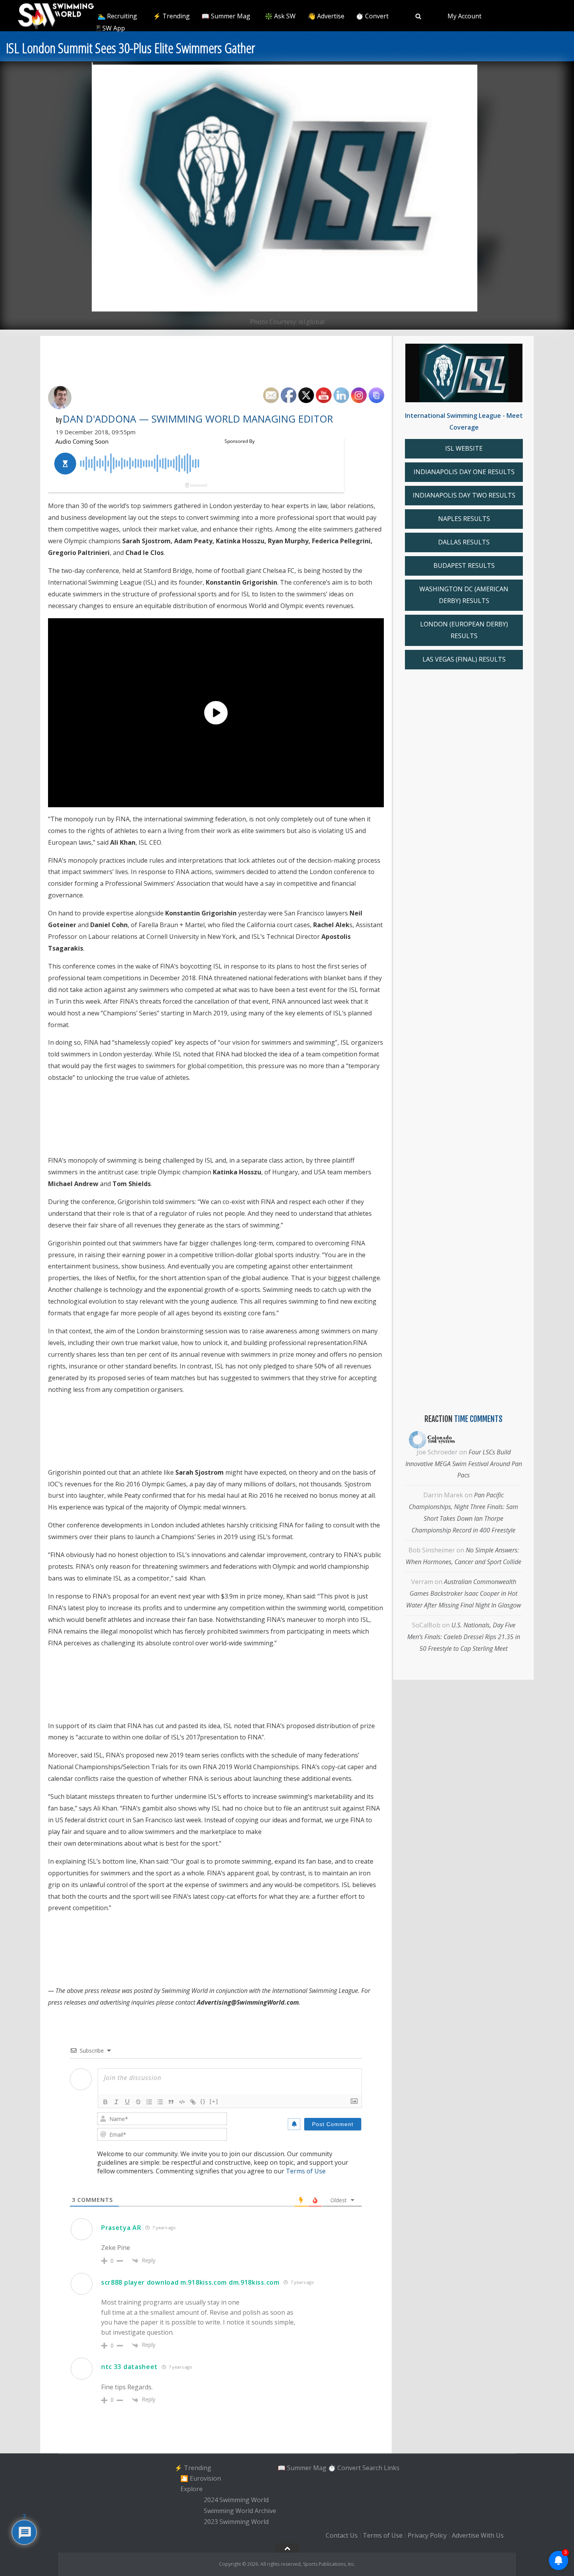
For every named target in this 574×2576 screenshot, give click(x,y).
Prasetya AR (121, 2228)
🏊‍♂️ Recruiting (117, 16)
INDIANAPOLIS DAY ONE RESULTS (464, 472)
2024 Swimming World (236, 2500)
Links (392, 2467)
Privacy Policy (427, 2536)
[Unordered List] (160, 2102)
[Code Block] (182, 2102)
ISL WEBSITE (464, 448)
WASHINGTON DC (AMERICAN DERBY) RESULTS (464, 595)
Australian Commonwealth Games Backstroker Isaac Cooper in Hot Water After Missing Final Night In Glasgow (463, 1593)
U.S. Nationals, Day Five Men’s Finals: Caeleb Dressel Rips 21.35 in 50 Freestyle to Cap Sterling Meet (464, 1637)
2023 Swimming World (236, 2522)
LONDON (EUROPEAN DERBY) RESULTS (464, 630)
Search (372, 2467)
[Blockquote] (171, 2102)
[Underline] (127, 2102)
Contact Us (342, 2536)
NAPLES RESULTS (464, 519)
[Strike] (138, 2102)
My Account (464, 16)
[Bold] (105, 2102)
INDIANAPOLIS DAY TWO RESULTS (464, 495)
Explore (192, 2489)
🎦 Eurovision (201, 2478)
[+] (214, 2101)
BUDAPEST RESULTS (464, 566)
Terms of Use (306, 2171)
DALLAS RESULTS (464, 542)
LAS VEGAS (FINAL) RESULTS (464, 659)
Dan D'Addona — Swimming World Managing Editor (198, 419)
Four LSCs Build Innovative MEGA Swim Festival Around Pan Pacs (464, 1464)
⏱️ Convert (372, 16)
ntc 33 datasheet (129, 2367)
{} (203, 2101)
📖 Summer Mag (226, 16)
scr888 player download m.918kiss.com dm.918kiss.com (190, 2282)
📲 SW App (109, 28)
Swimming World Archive (240, 2511)
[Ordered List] (149, 2102)
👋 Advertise (326, 16)
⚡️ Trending (171, 16)
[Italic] (116, 2102)
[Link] (193, 2102)
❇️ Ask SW (280, 16)
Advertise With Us (478, 2536)
